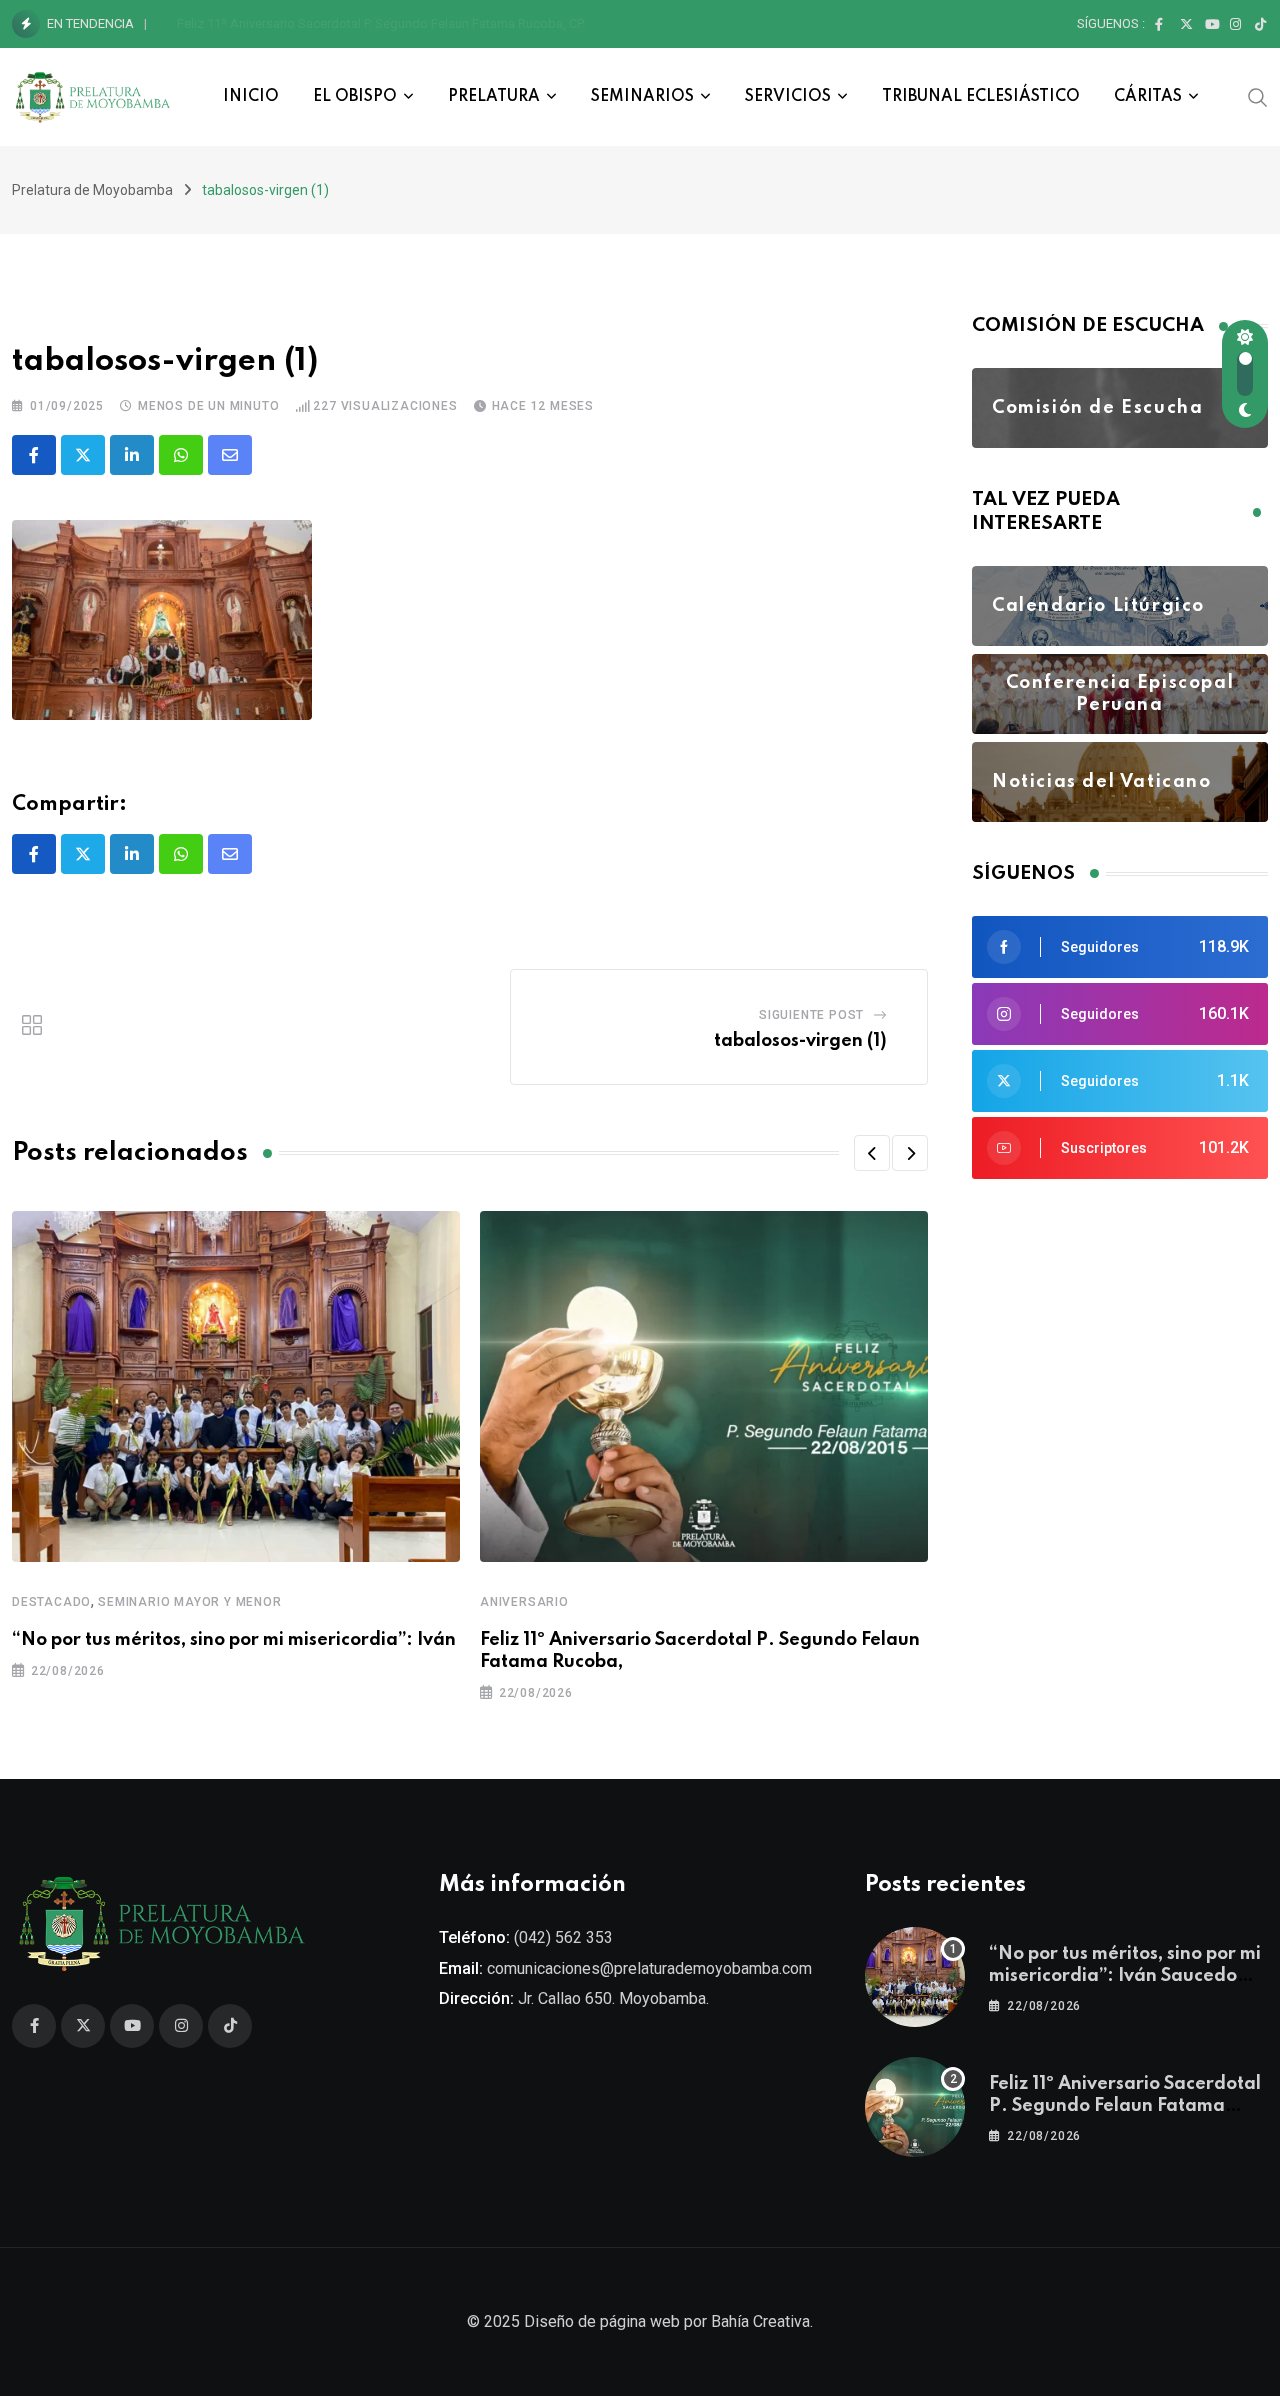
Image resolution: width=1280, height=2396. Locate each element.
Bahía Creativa (760, 2321)
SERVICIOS (788, 97)
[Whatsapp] (181, 455)
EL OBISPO (355, 97)
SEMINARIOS (642, 97)
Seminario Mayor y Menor (189, 1602)
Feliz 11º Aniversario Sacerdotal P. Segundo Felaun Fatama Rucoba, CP (380, 23)
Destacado (51, 1602)
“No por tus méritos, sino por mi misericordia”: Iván (234, 1640)
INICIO (251, 97)
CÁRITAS (1148, 97)
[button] (872, 1153)
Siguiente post (811, 1015)
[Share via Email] (230, 455)
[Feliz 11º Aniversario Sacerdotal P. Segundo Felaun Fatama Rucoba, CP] (915, 2107)
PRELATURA (494, 97)
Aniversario (524, 1602)
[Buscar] (1258, 96)
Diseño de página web (602, 2321)
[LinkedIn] (132, 455)
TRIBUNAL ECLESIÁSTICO (981, 97)
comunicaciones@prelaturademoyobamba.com (649, 1968)
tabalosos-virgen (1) (800, 1041)
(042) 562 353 (563, 1937)
